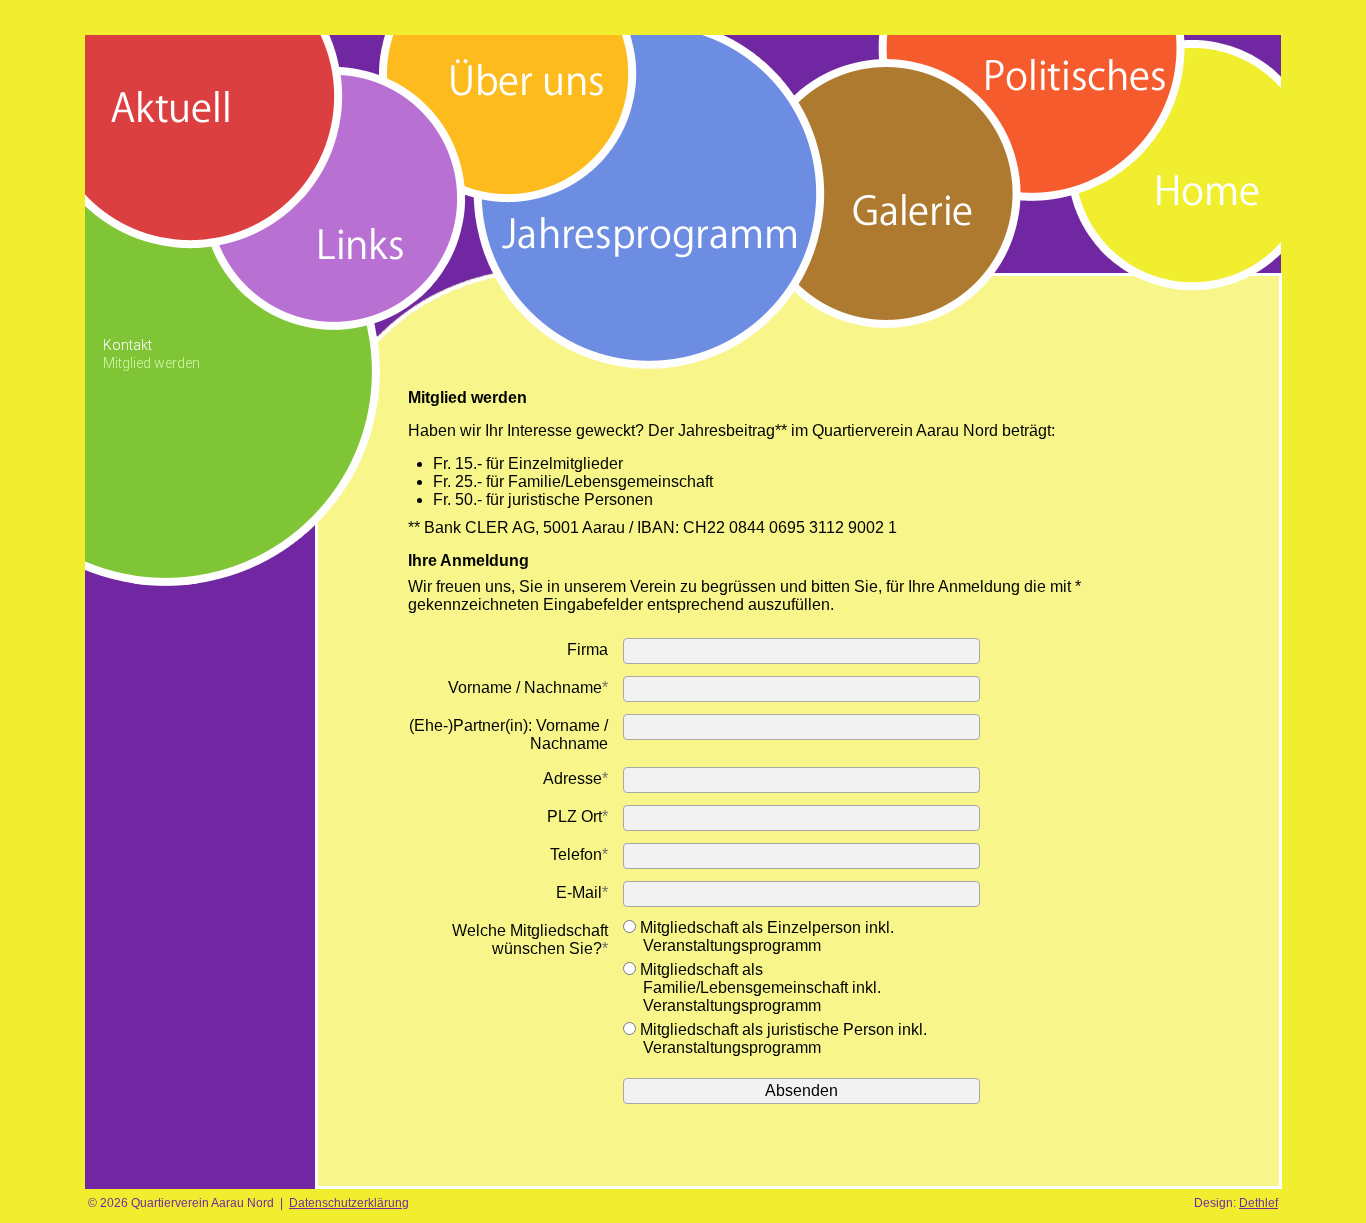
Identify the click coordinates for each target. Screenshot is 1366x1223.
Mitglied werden (151, 363)
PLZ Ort (577, 816)
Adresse (575, 778)
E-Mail (582, 892)
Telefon (579, 854)
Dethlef (1258, 1203)
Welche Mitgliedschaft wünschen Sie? (530, 939)
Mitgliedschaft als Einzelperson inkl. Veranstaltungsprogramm (765, 936)
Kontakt (127, 345)
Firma (587, 649)
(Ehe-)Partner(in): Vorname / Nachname (508, 734)
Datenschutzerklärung (349, 1203)
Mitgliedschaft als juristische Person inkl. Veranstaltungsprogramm (781, 1038)
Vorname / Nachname (528, 687)
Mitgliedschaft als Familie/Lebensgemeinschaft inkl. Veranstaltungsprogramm (758, 987)
